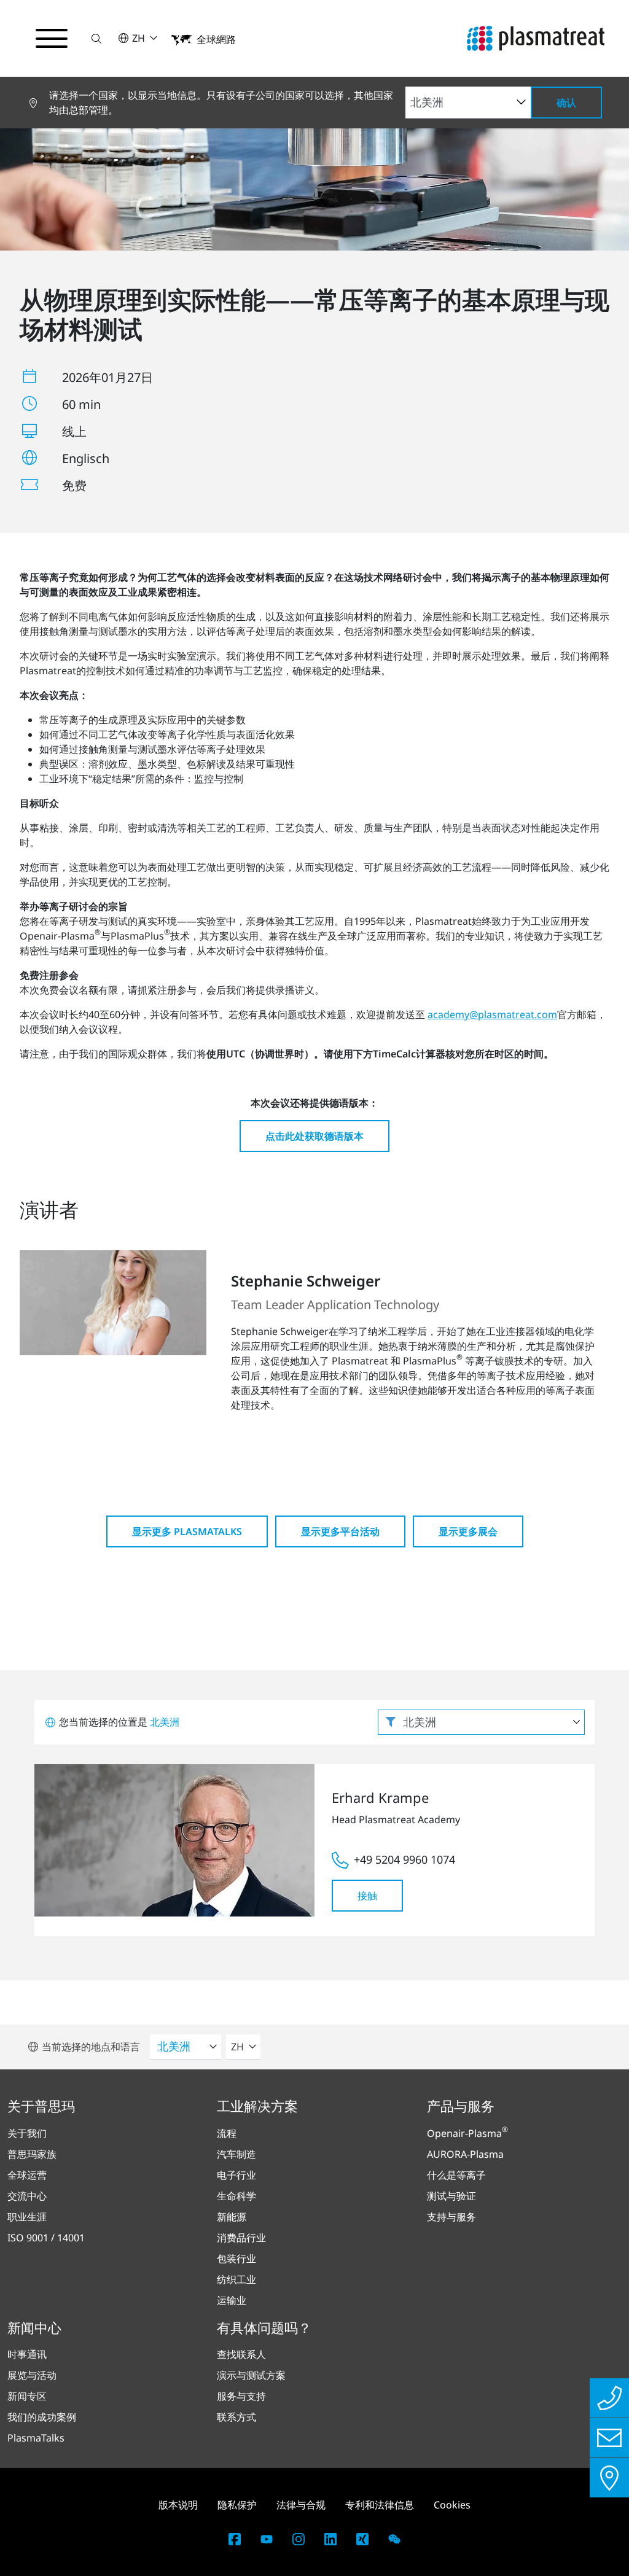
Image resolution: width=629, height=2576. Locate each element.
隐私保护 (237, 2505)
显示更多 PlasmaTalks (187, 1531)
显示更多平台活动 (340, 1531)
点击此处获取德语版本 (314, 1136)
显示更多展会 (468, 1531)
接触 (367, 1896)
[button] (96, 38)
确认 (566, 103)
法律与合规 (301, 2505)
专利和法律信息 (380, 2505)
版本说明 (178, 2505)
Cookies (452, 2505)
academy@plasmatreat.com (492, 1014)
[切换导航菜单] (52, 39)
